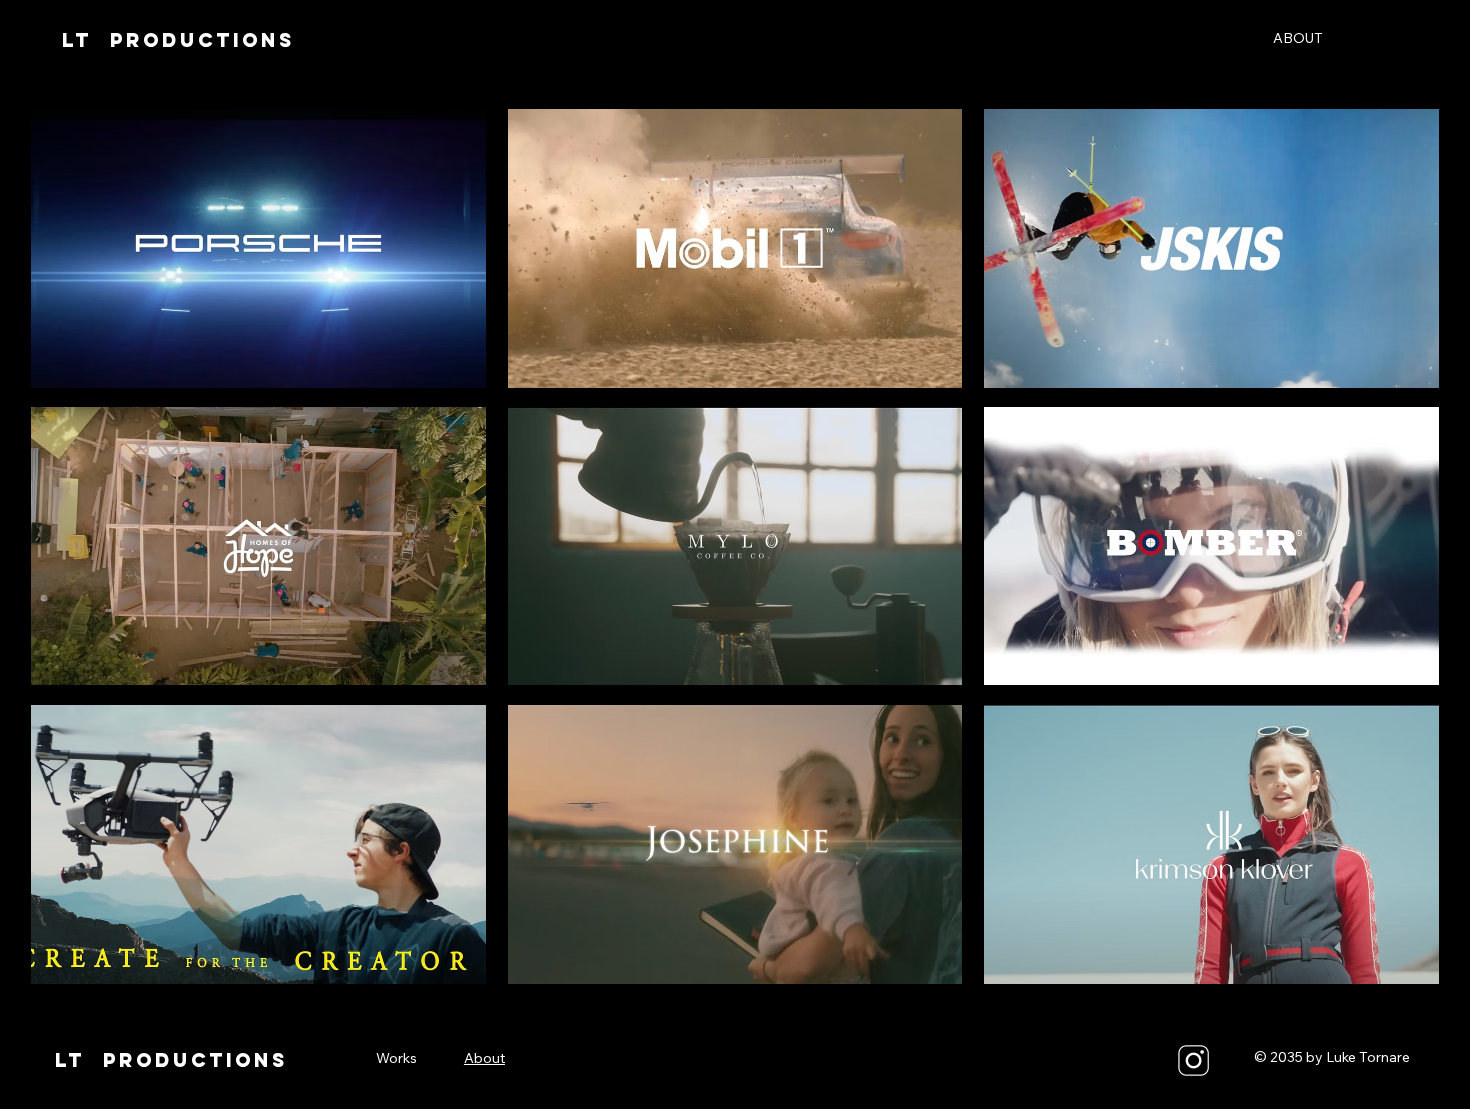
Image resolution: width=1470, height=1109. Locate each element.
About (484, 1058)
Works (396, 1058)
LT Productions (178, 40)
